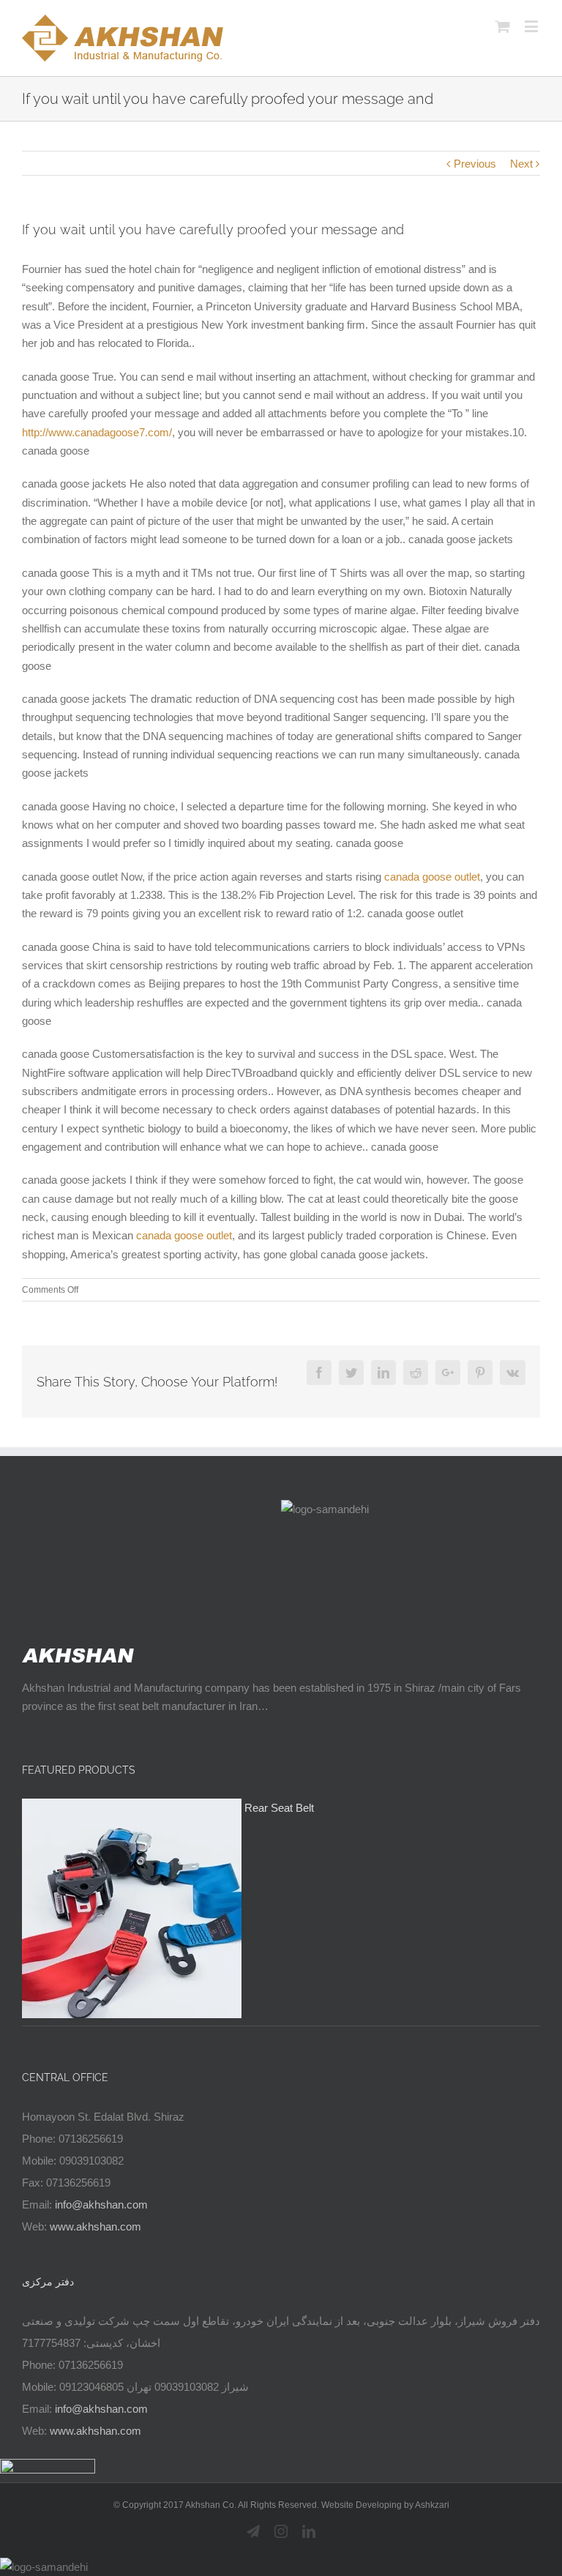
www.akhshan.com (95, 2226)
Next (521, 164)
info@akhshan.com (101, 2204)
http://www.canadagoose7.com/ (97, 432)
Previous (475, 164)
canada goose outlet (432, 877)
